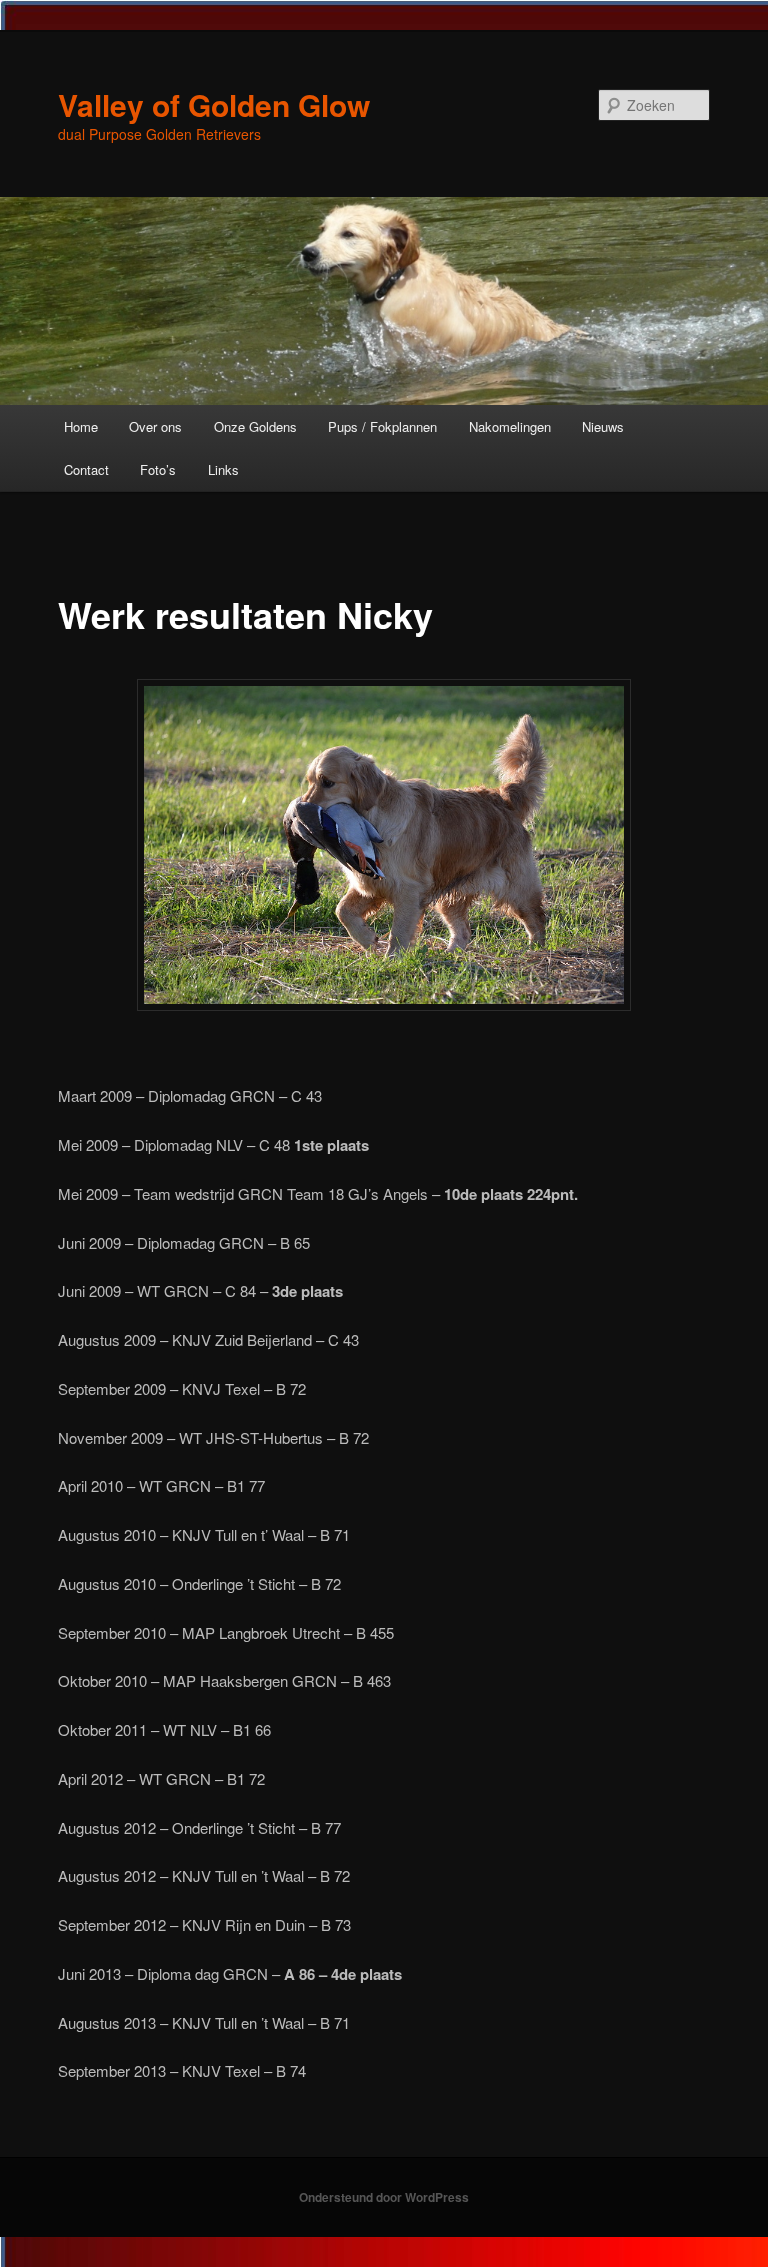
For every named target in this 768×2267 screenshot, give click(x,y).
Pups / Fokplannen (382, 426)
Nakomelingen (510, 426)
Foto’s (158, 469)
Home (81, 426)
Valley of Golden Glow (214, 104)
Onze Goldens (255, 426)
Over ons (155, 426)
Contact (86, 469)
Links (223, 469)
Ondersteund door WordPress (384, 2197)
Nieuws (603, 426)
